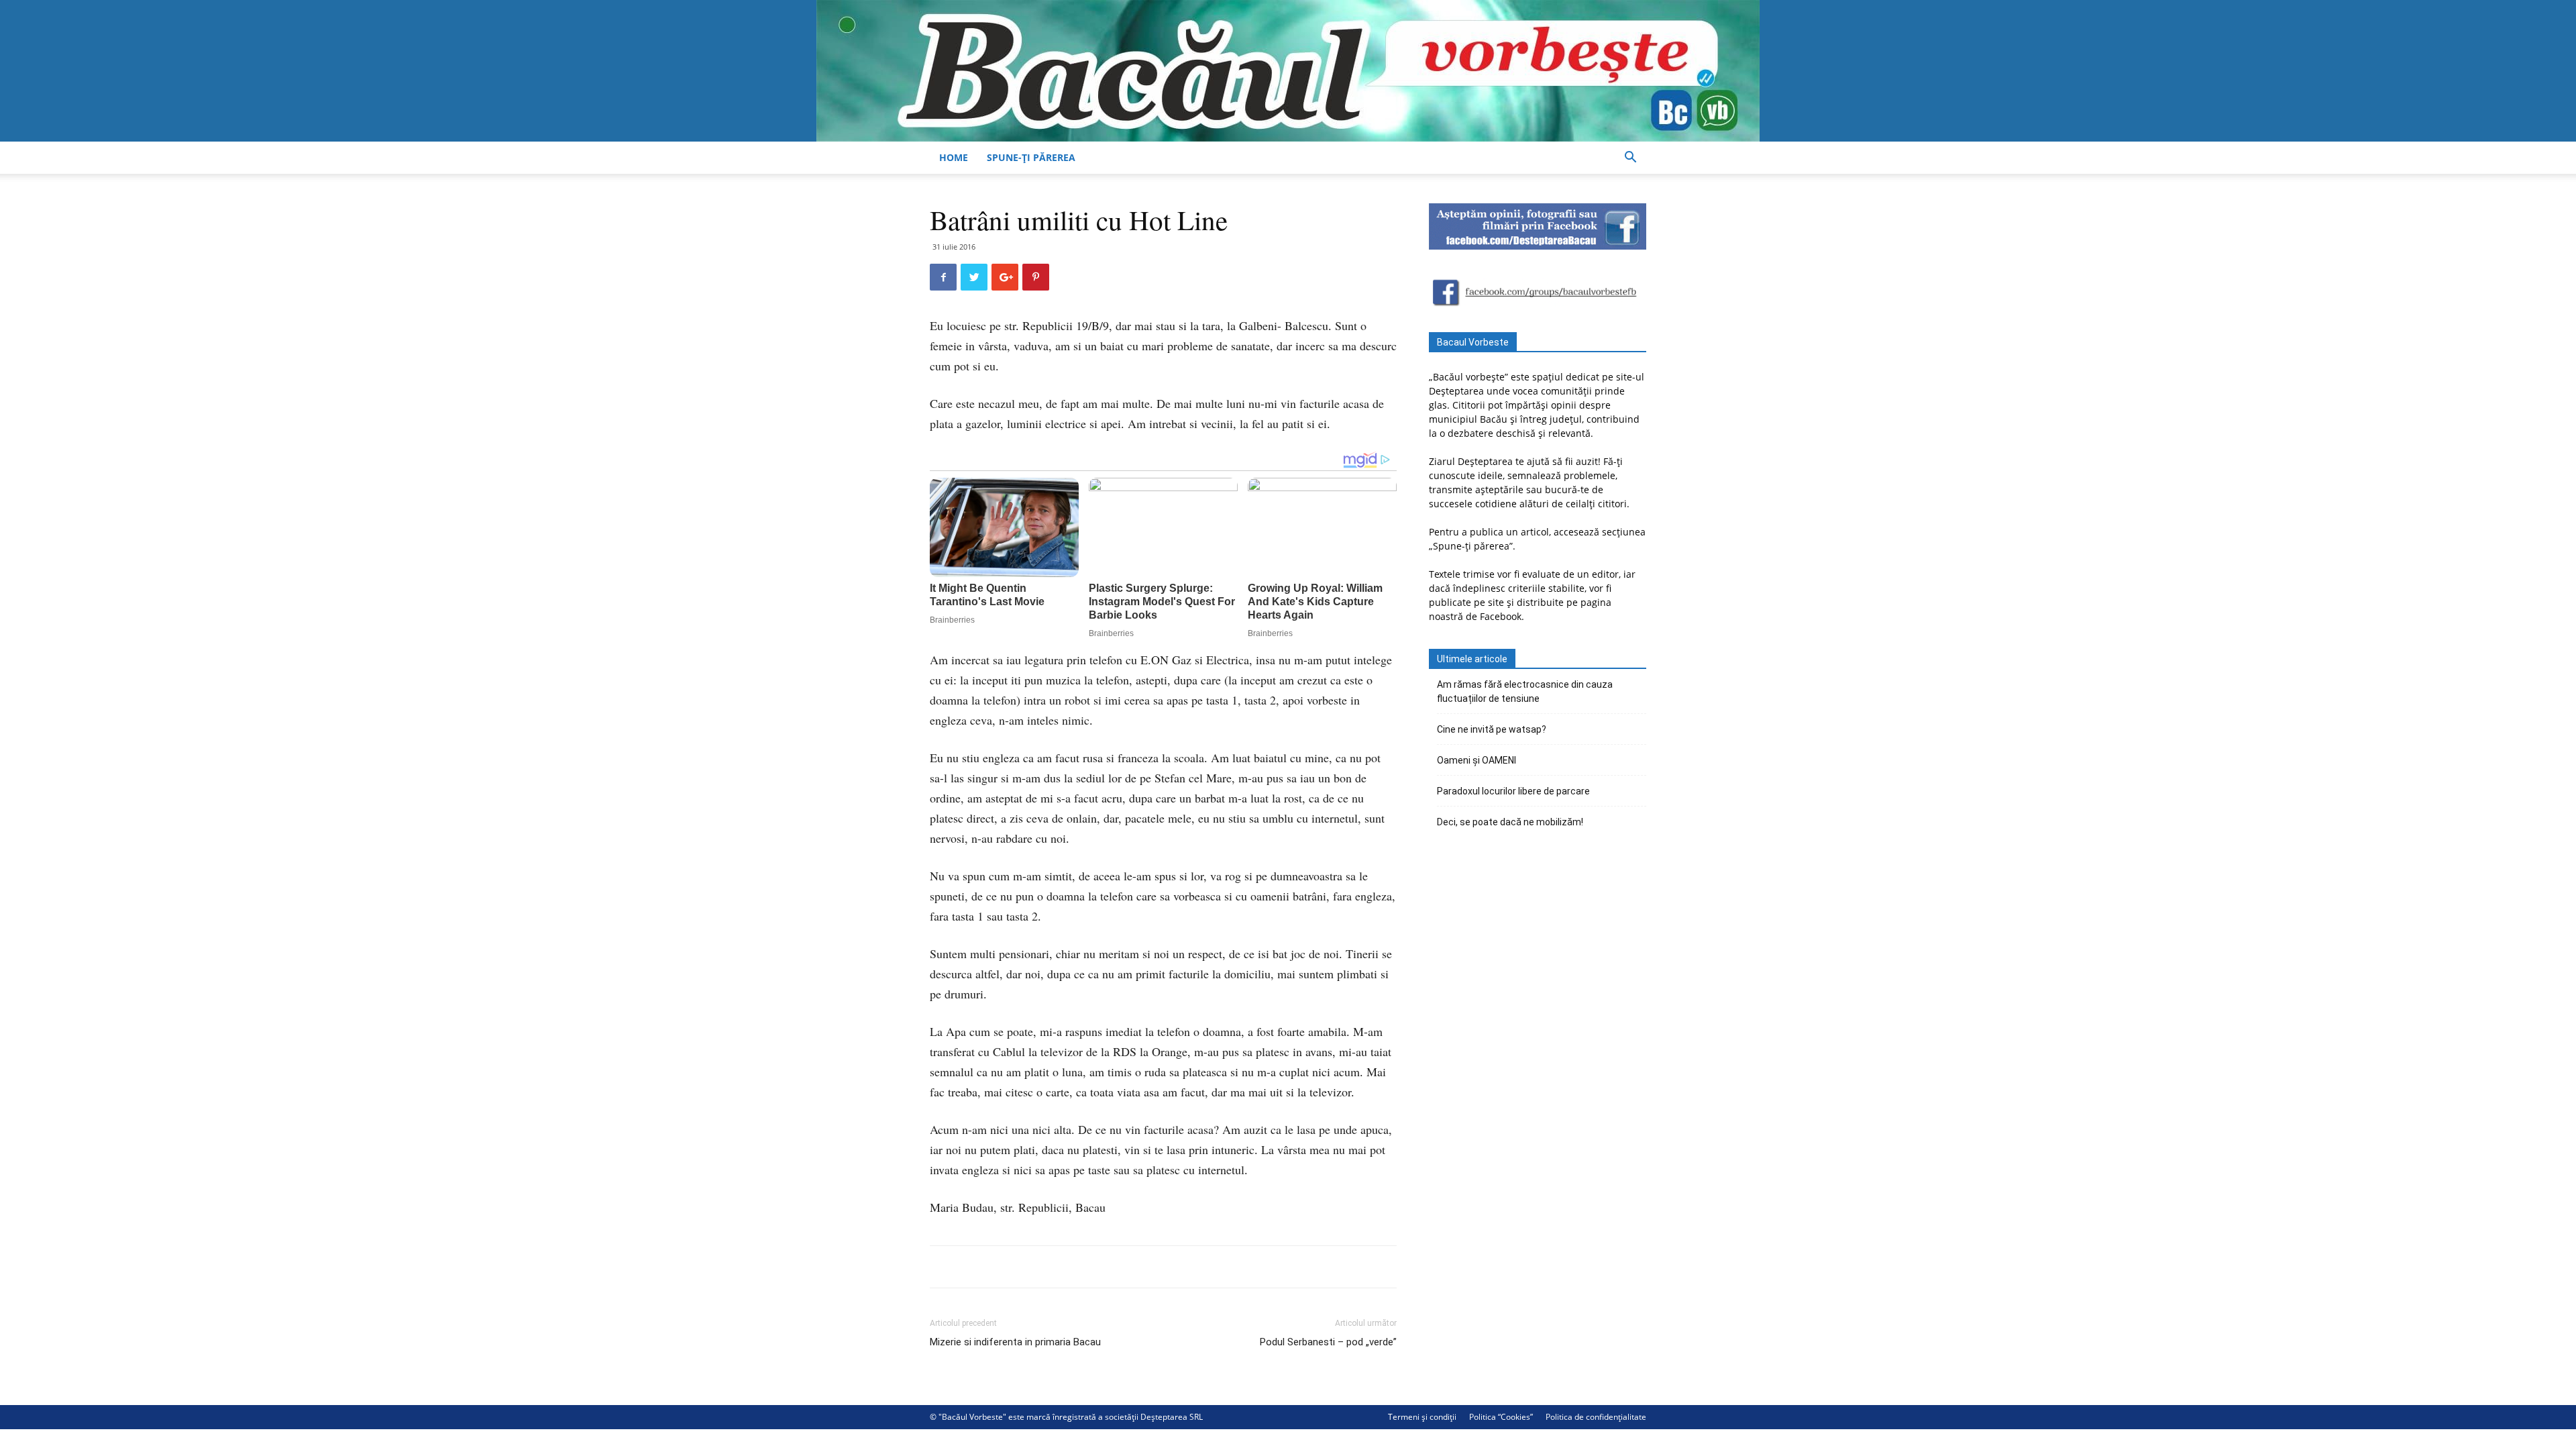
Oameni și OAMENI (1477, 760)
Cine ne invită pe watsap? (1492, 729)
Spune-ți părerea (1031, 157)
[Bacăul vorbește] (1288, 71)
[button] (1630, 159)
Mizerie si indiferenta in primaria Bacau (1015, 1342)
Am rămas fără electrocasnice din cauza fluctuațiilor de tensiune (1525, 691)
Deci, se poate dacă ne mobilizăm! (1510, 822)
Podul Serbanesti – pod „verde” (1328, 1342)
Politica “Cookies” (1501, 1417)
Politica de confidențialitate (1596, 1417)
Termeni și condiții (1422, 1417)
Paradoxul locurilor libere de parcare (1513, 791)
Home (954, 157)
